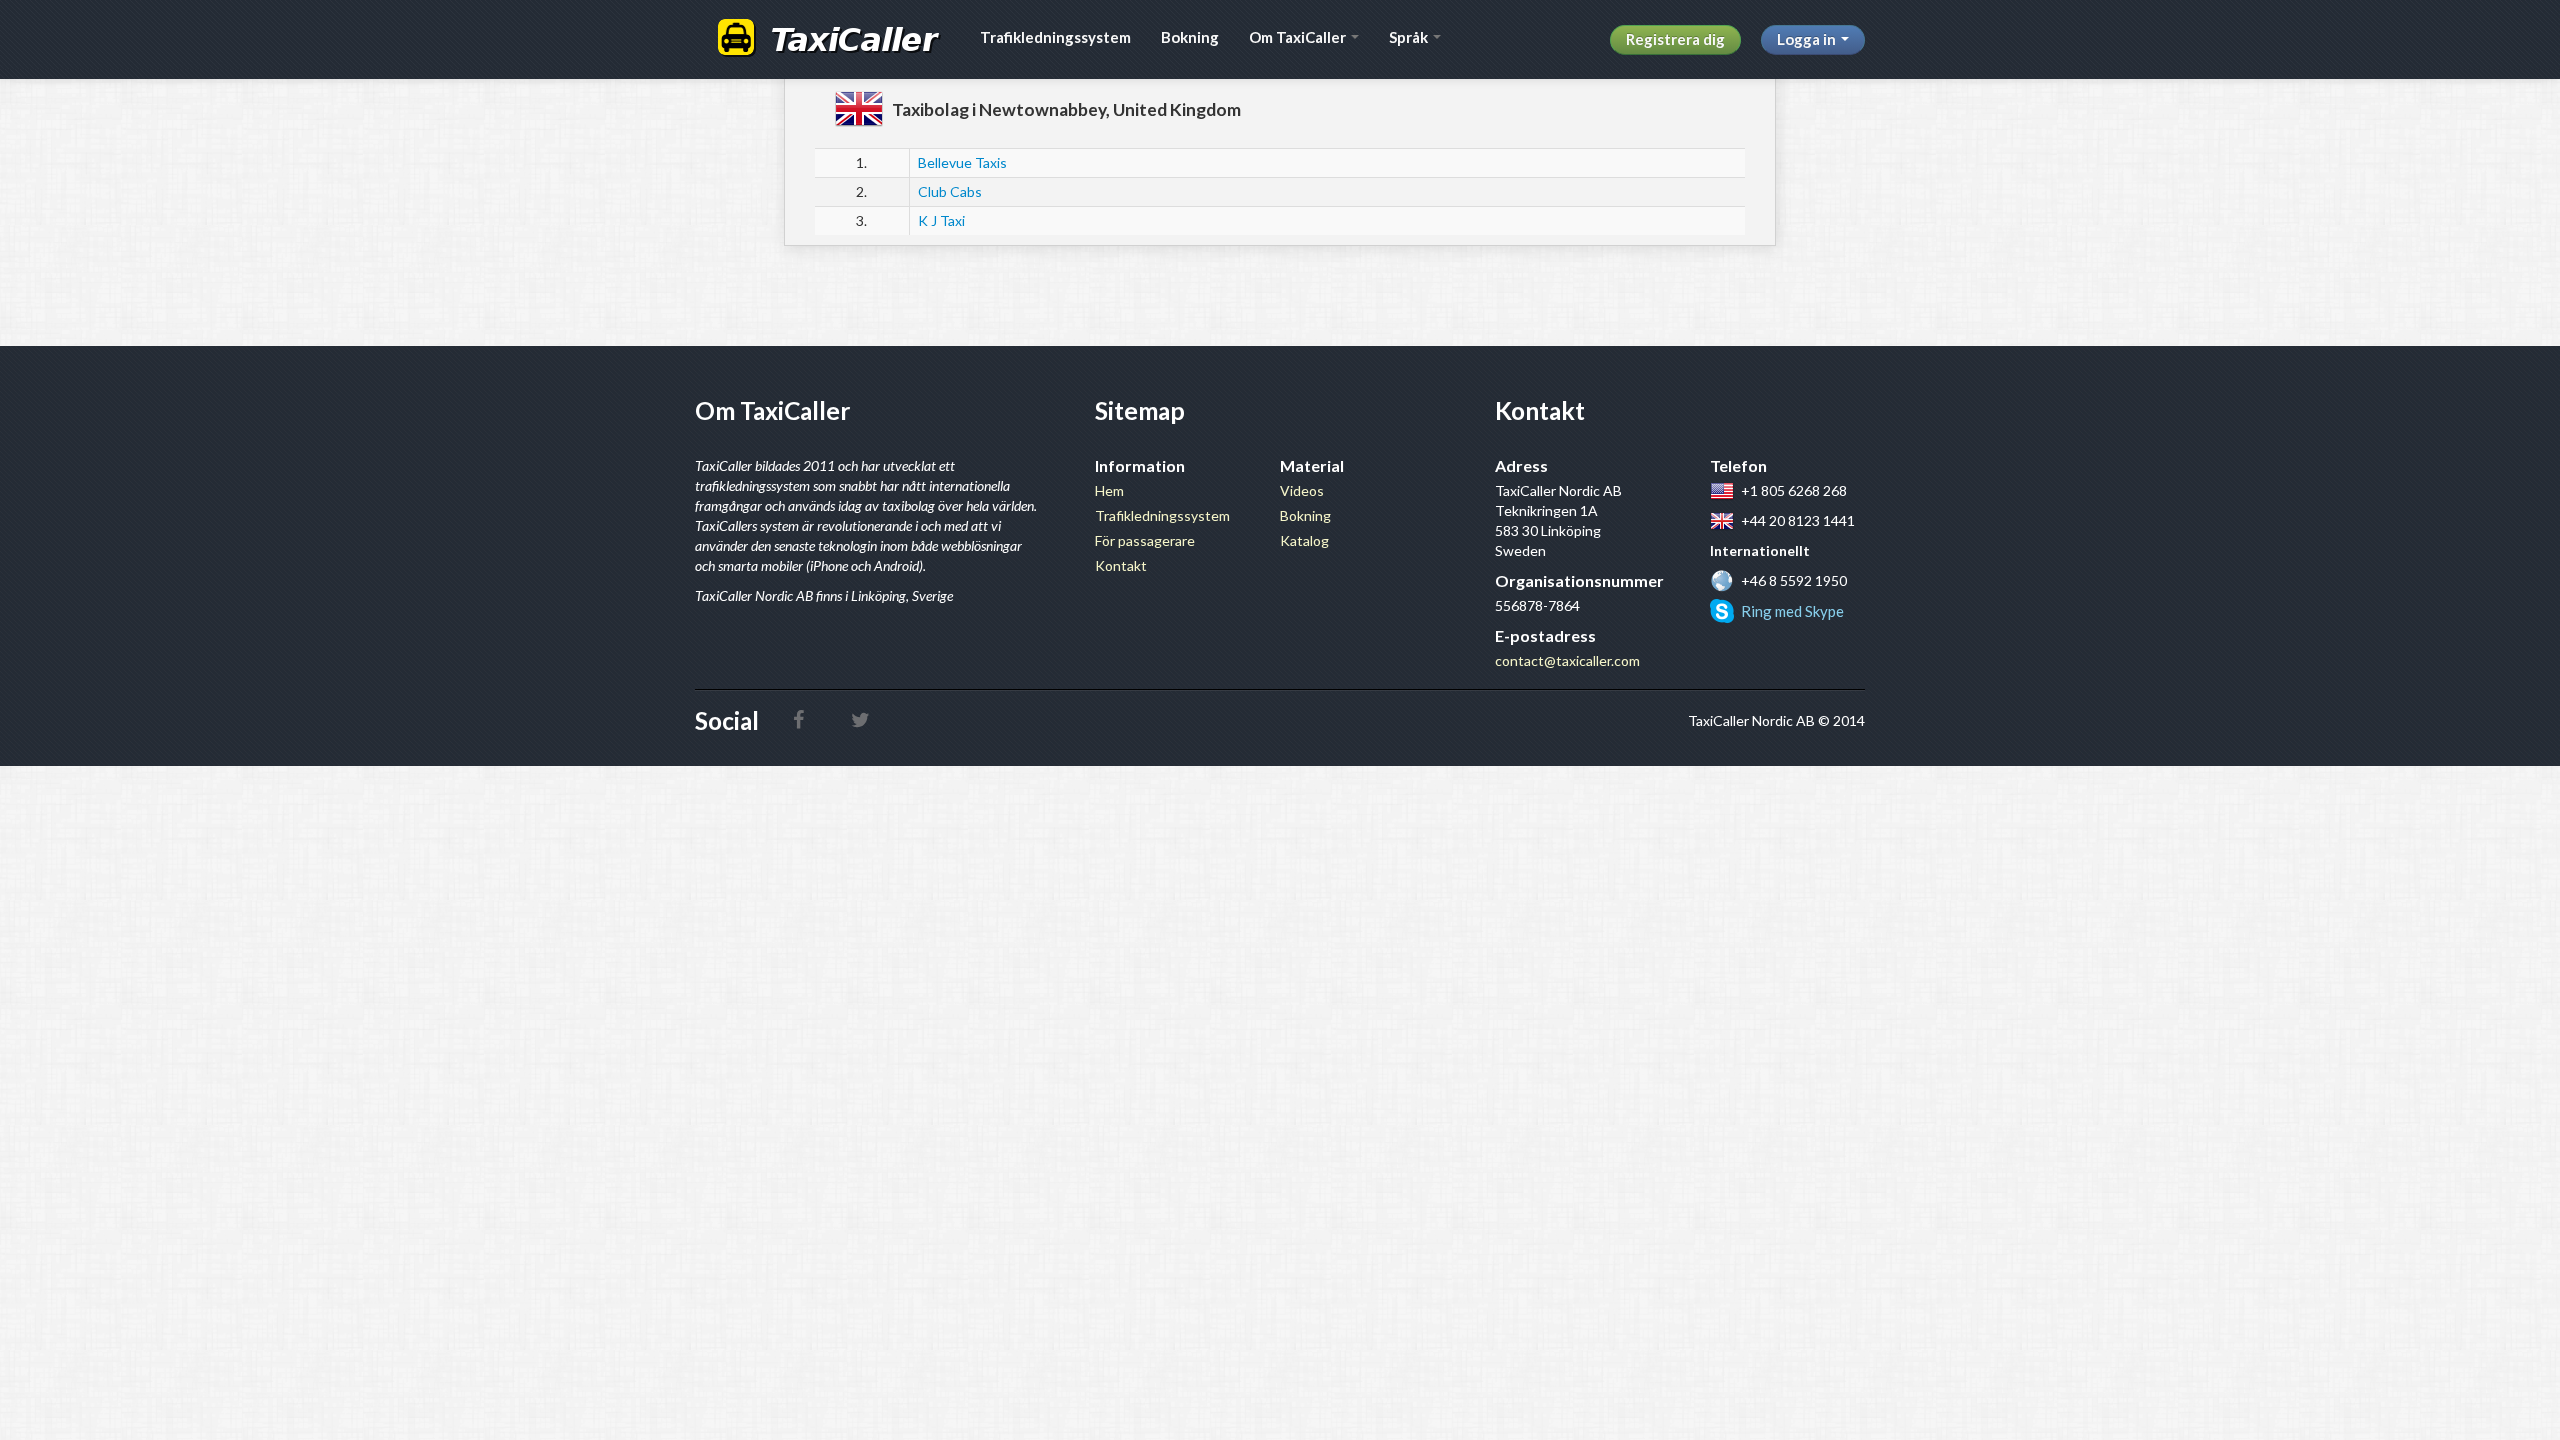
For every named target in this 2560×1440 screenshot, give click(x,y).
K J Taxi (941, 220)
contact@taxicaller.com (1567, 660)
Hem (1109, 490)
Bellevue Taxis (962, 162)
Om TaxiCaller (1299, 37)
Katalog (1304, 540)
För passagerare (1145, 540)
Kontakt (1121, 565)
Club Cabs (950, 191)
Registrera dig (1675, 39)
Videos (1302, 490)
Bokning (1190, 37)
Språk (1410, 37)
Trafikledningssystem (1055, 37)
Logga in (1808, 39)
